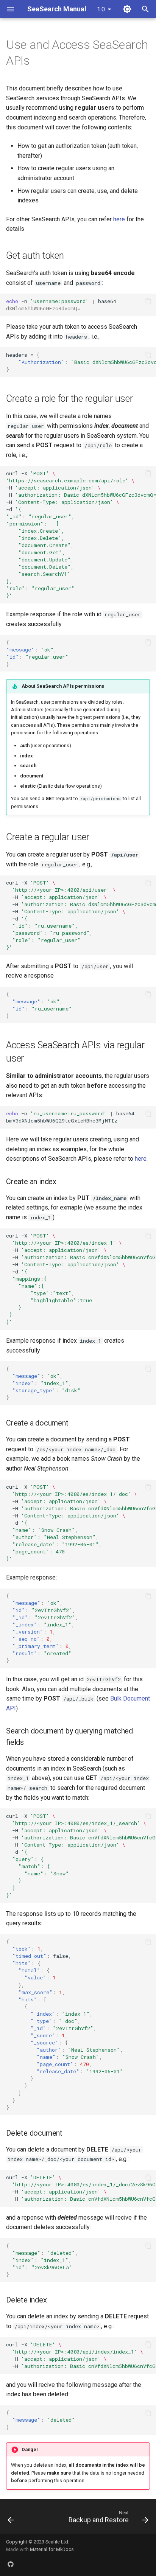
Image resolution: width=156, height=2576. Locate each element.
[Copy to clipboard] (148, 301)
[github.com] (11, 2564)
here (119, 219)
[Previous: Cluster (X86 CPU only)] (11, 2518)
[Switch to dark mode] (127, 9)
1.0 (101, 9)
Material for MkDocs (52, 2549)
